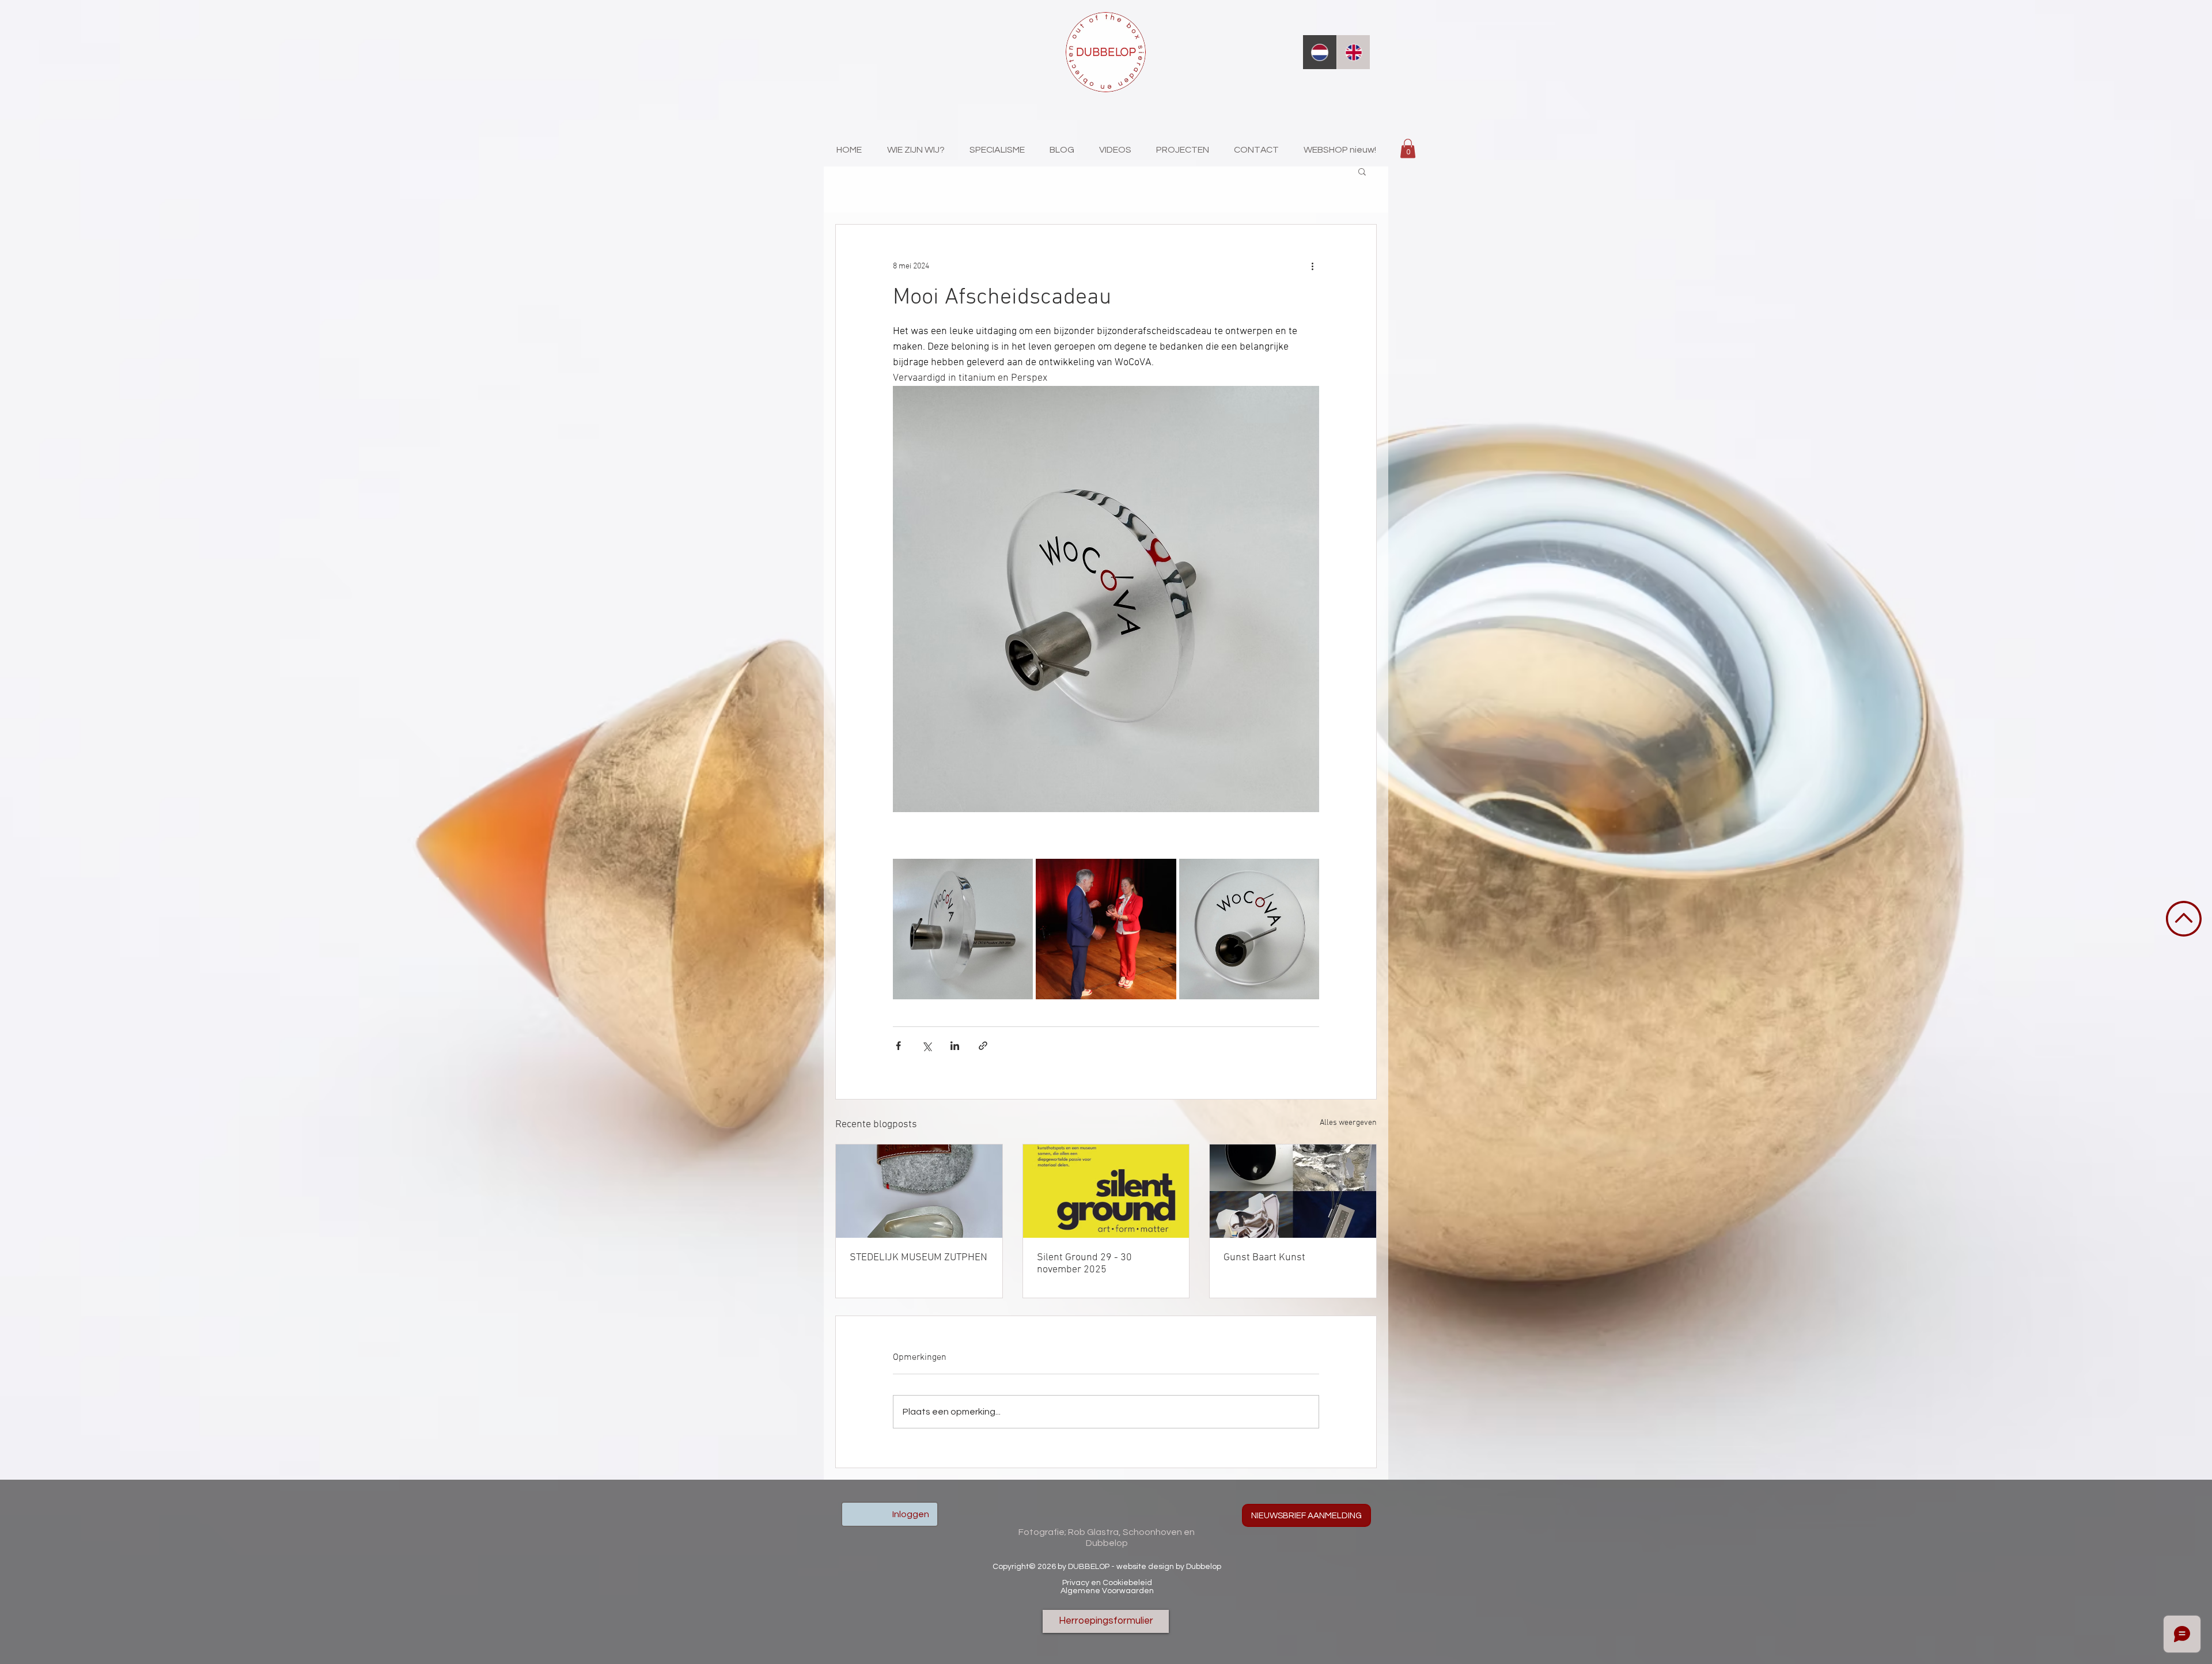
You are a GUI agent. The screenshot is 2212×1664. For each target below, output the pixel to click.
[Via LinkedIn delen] (955, 1046)
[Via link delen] (983, 1046)
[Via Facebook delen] (898, 1046)
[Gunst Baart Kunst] (1293, 1191)
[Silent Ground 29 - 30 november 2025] (1106, 1191)
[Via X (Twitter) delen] (927, 1046)
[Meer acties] (1312, 266)
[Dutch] (1320, 52)
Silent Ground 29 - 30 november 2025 (1084, 1264)
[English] (1353, 52)
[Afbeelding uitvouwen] (963, 929)
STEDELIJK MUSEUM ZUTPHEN (918, 1258)
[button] (1408, 148)
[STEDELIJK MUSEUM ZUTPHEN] (919, 1191)
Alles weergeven (1348, 1123)
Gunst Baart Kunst (1264, 1258)
